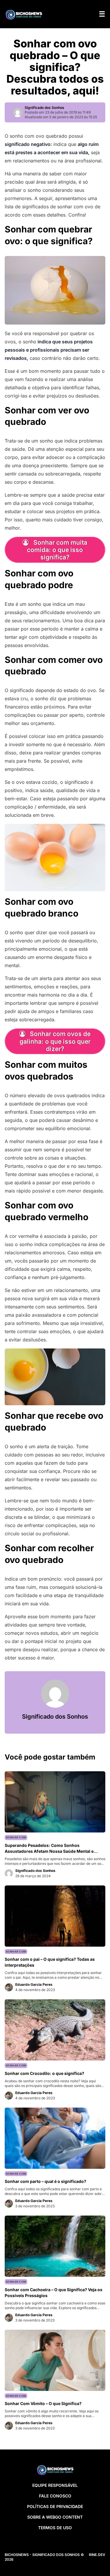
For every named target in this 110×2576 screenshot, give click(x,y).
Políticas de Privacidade (55, 2506)
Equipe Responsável (55, 2485)
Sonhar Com (16, 1837)
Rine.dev (97, 2555)
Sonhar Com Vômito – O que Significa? (43, 2403)
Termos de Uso (55, 2528)
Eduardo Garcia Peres (34, 1984)
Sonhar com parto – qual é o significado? (45, 2181)
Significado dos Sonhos (44, 108)
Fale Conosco (55, 2496)
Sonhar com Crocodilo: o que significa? (44, 2073)
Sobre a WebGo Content (55, 2517)
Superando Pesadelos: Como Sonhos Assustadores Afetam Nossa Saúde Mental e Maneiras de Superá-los (49, 1851)
